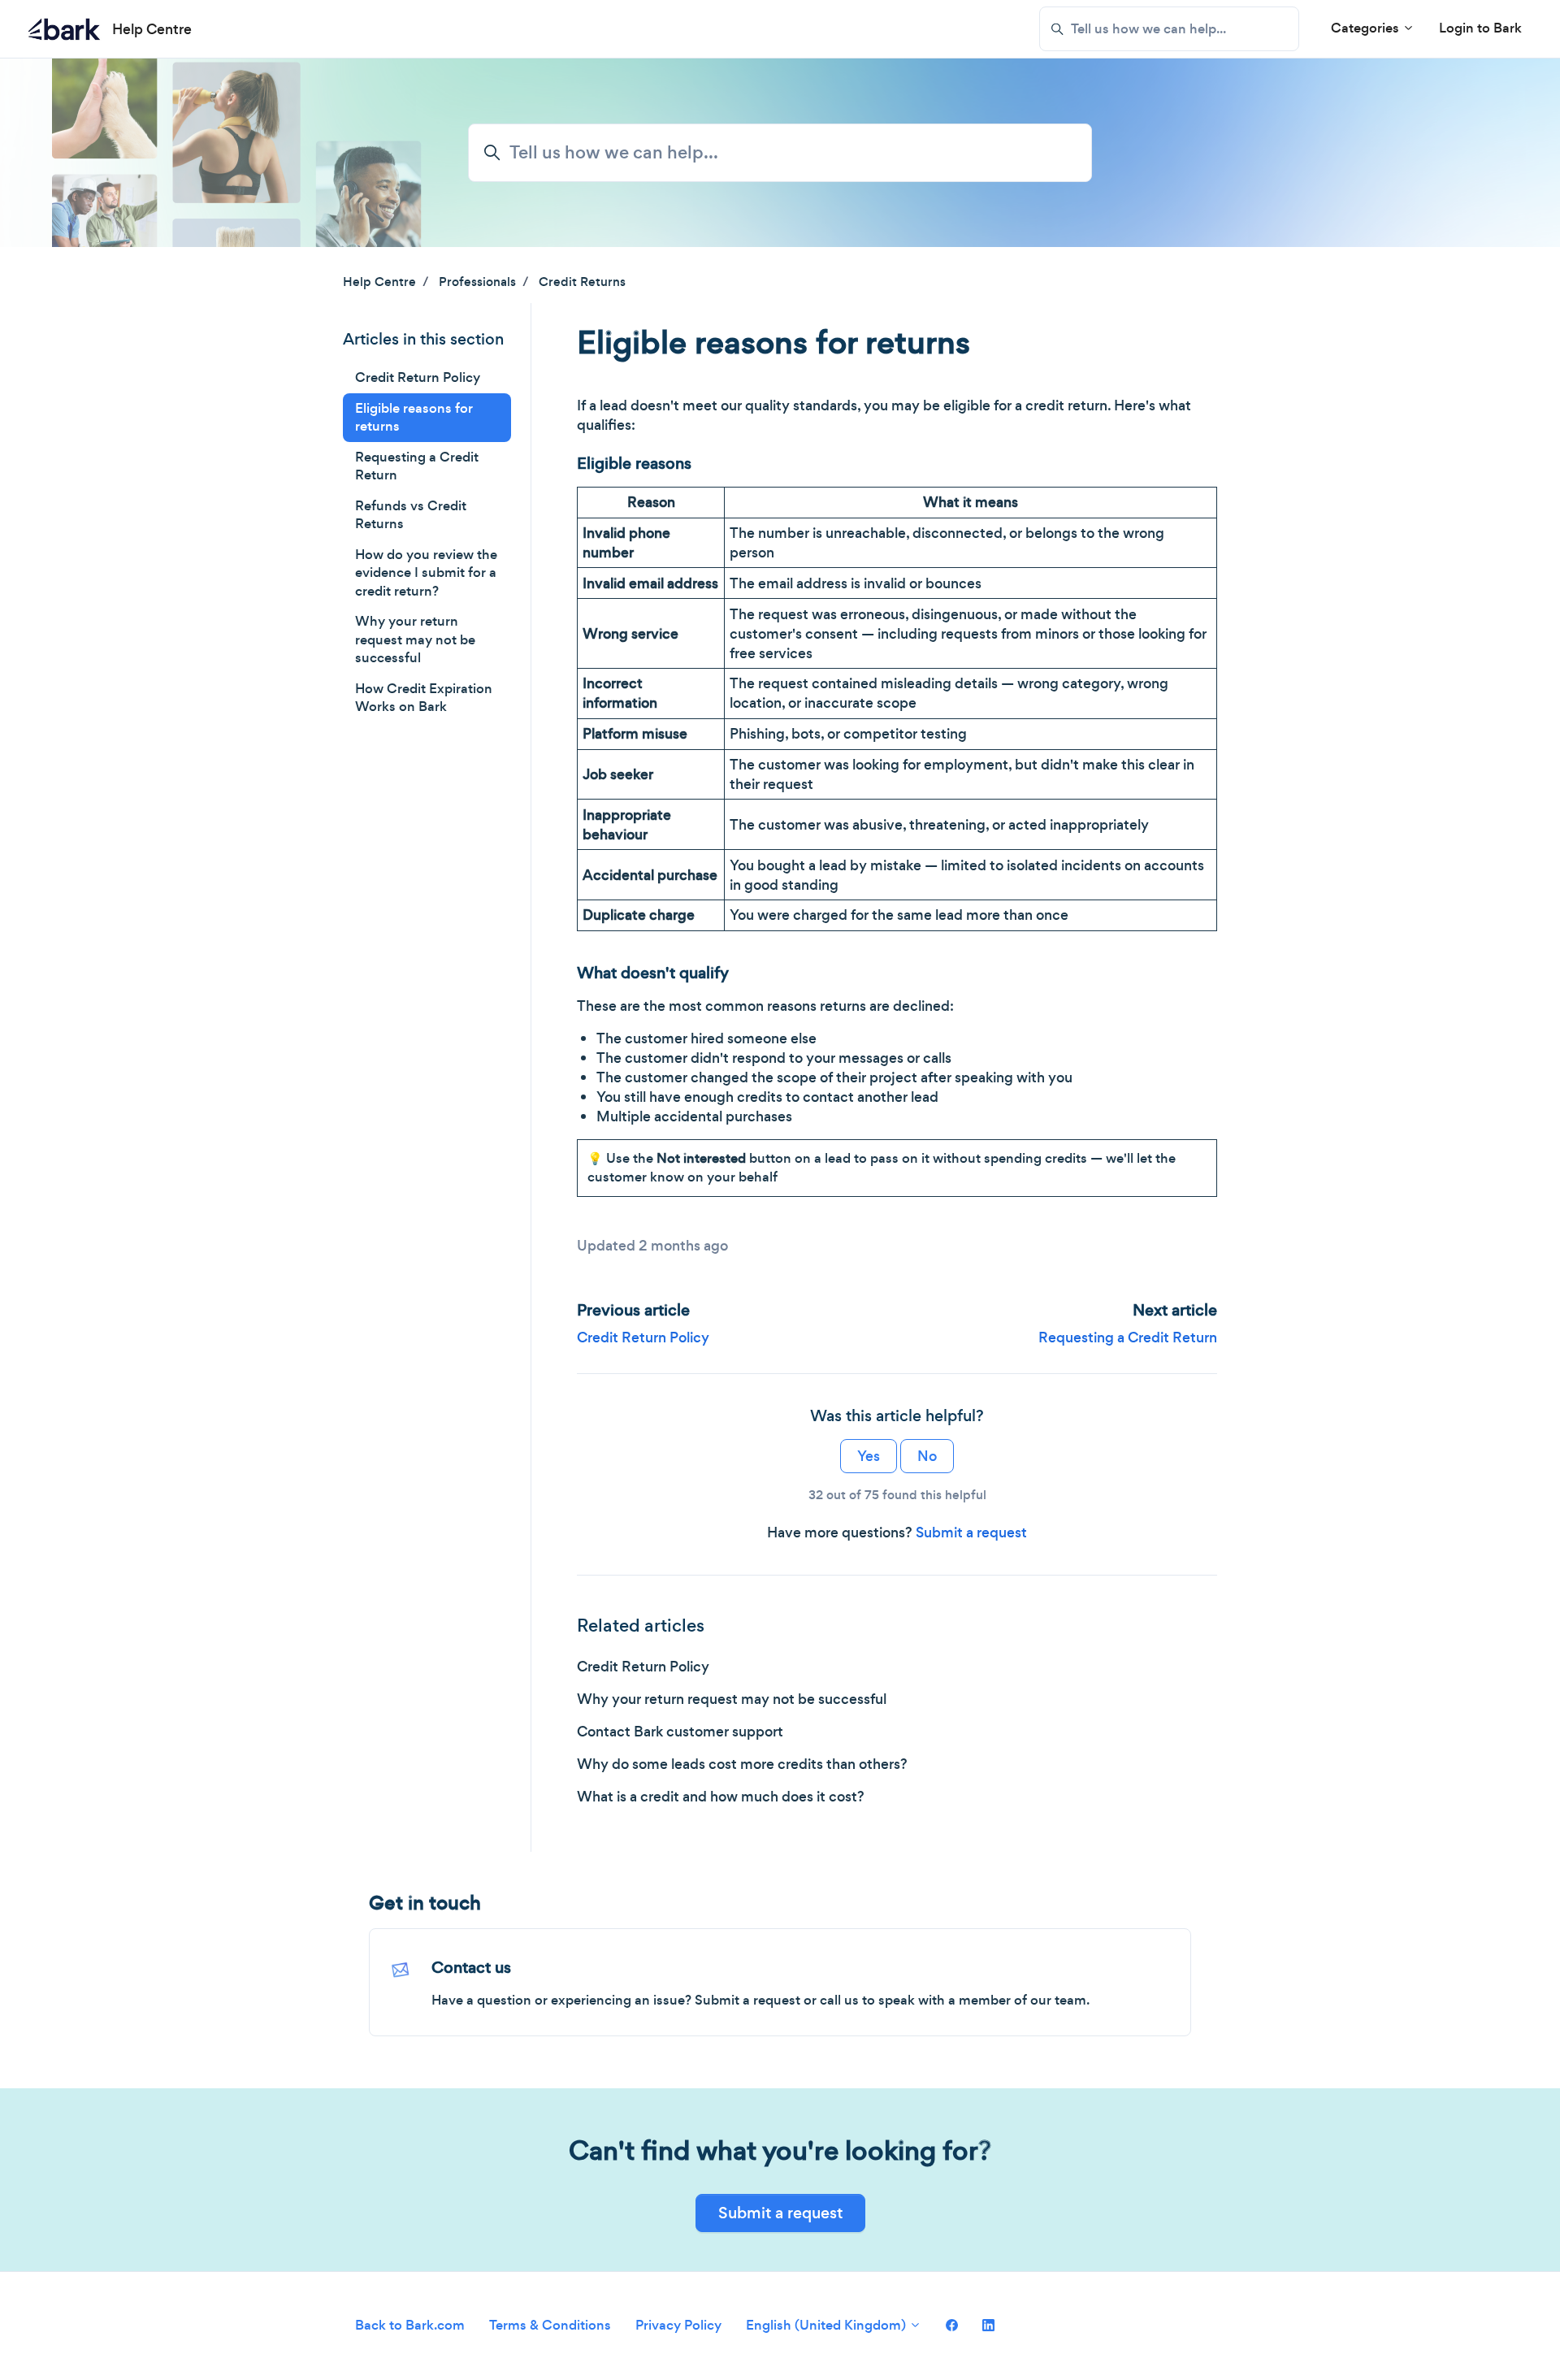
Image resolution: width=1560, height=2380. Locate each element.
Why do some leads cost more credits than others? (742, 1764)
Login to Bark (1480, 28)
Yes (869, 1456)
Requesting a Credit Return (1128, 1337)
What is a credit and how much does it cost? (721, 1797)
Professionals (477, 282)
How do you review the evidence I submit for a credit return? (426, 573)
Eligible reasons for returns (414, 418)
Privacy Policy (678, 2325)
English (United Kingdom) (828, 2325)
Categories (1367, 28)
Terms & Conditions (550, 2325)
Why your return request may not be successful (732, 1699)
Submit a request (971, 1532)
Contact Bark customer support (680, 1732)
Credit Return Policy (643, 1337)
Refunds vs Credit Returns (411, 515)
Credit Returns (582, 282)
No (927, 1456)
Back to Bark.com (410, 2325)
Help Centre (379, 282)
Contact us (471, 1968)
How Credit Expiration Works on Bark (424, 698)
